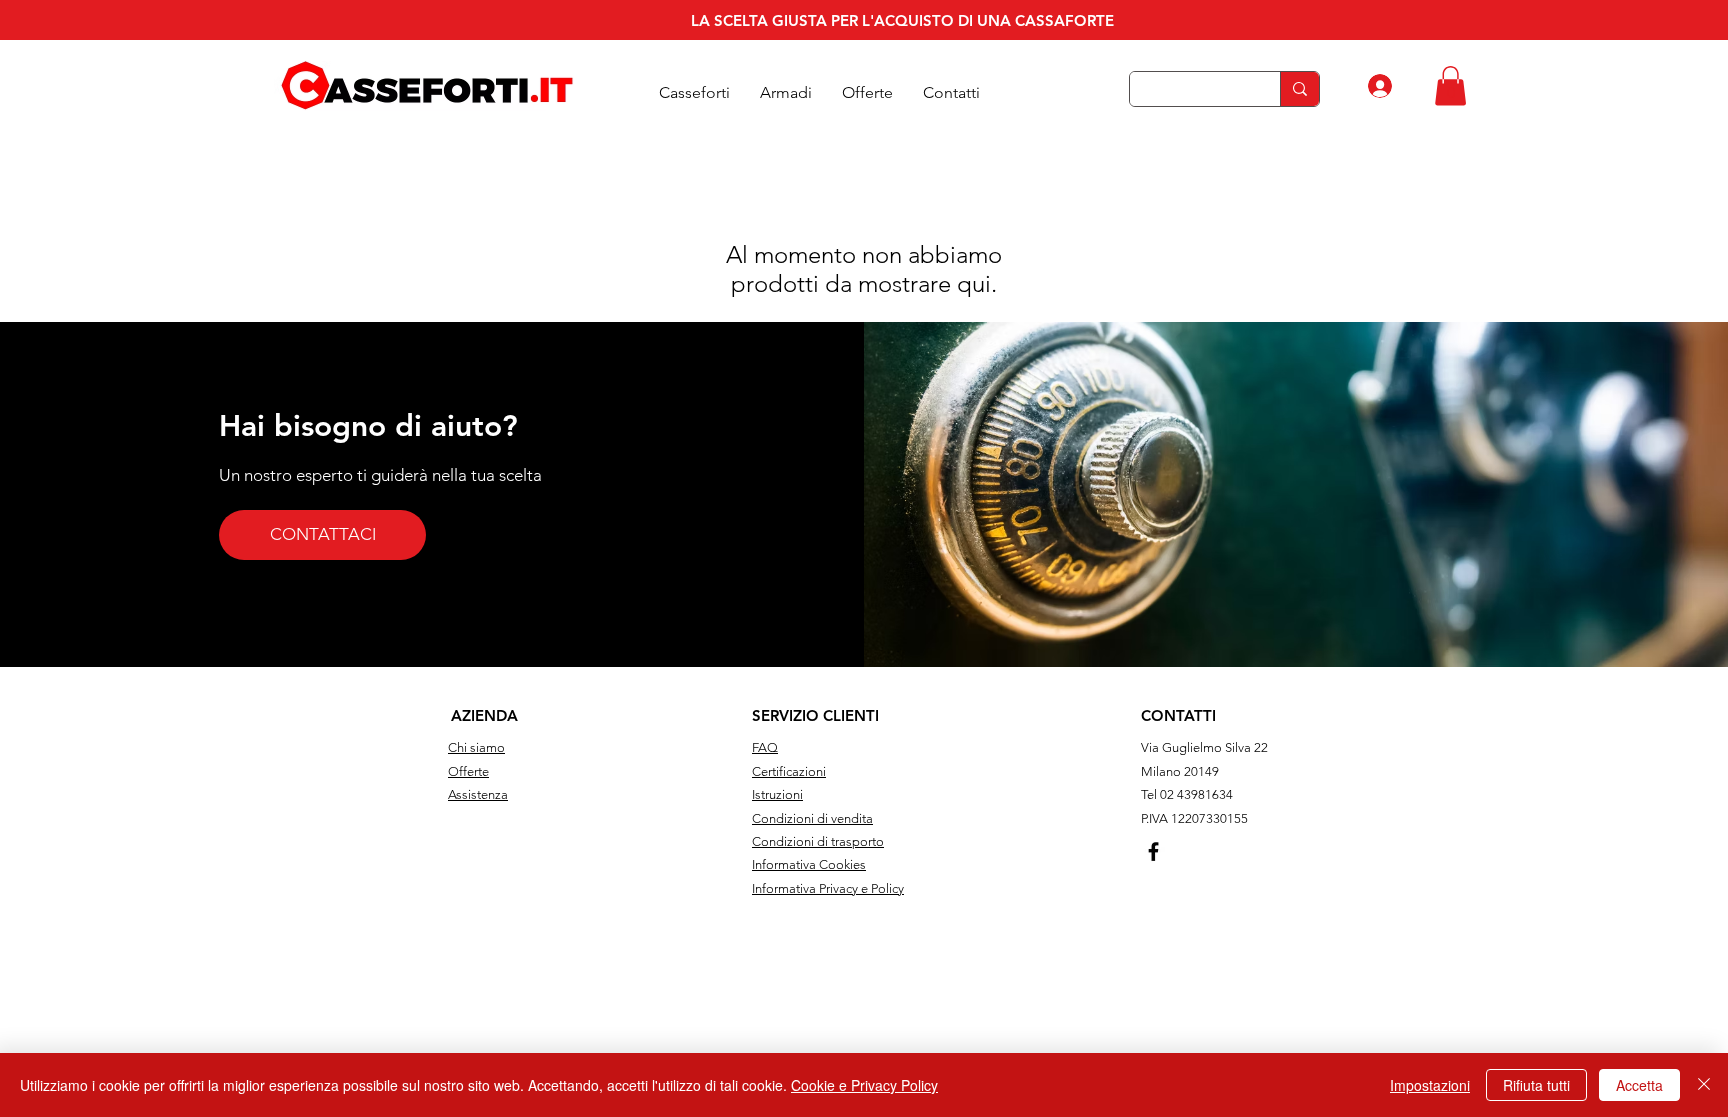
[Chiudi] (1704, 1085)
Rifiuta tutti (1536, 1085)
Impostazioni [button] (1430, 1085)
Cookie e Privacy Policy (864, 1085)
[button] (694, 93)
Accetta (1639, 1085)
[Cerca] (1299, 89)
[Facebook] (1153, 851)
